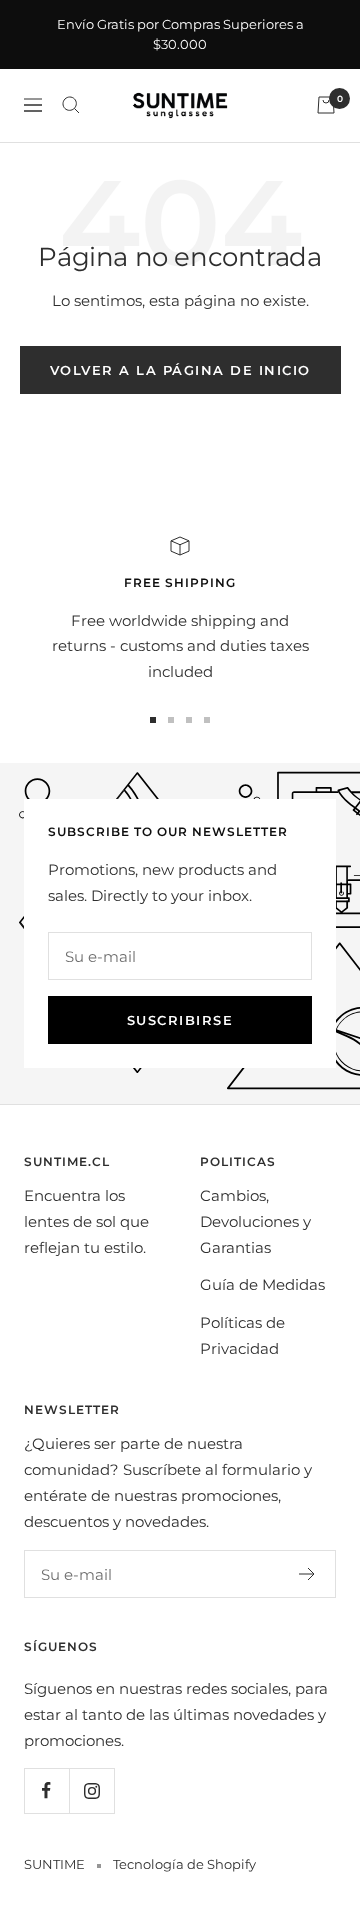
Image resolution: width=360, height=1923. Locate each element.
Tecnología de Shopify (184, 1864)
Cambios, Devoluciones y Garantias (255, 1221)
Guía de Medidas (262, 1284)
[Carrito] (326, 105)
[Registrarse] (307, 1574)
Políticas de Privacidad (242, 1335)
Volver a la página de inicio (180, 370)
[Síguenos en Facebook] (46, 1790)
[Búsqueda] (71, 105)
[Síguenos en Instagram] (91, 1790)
